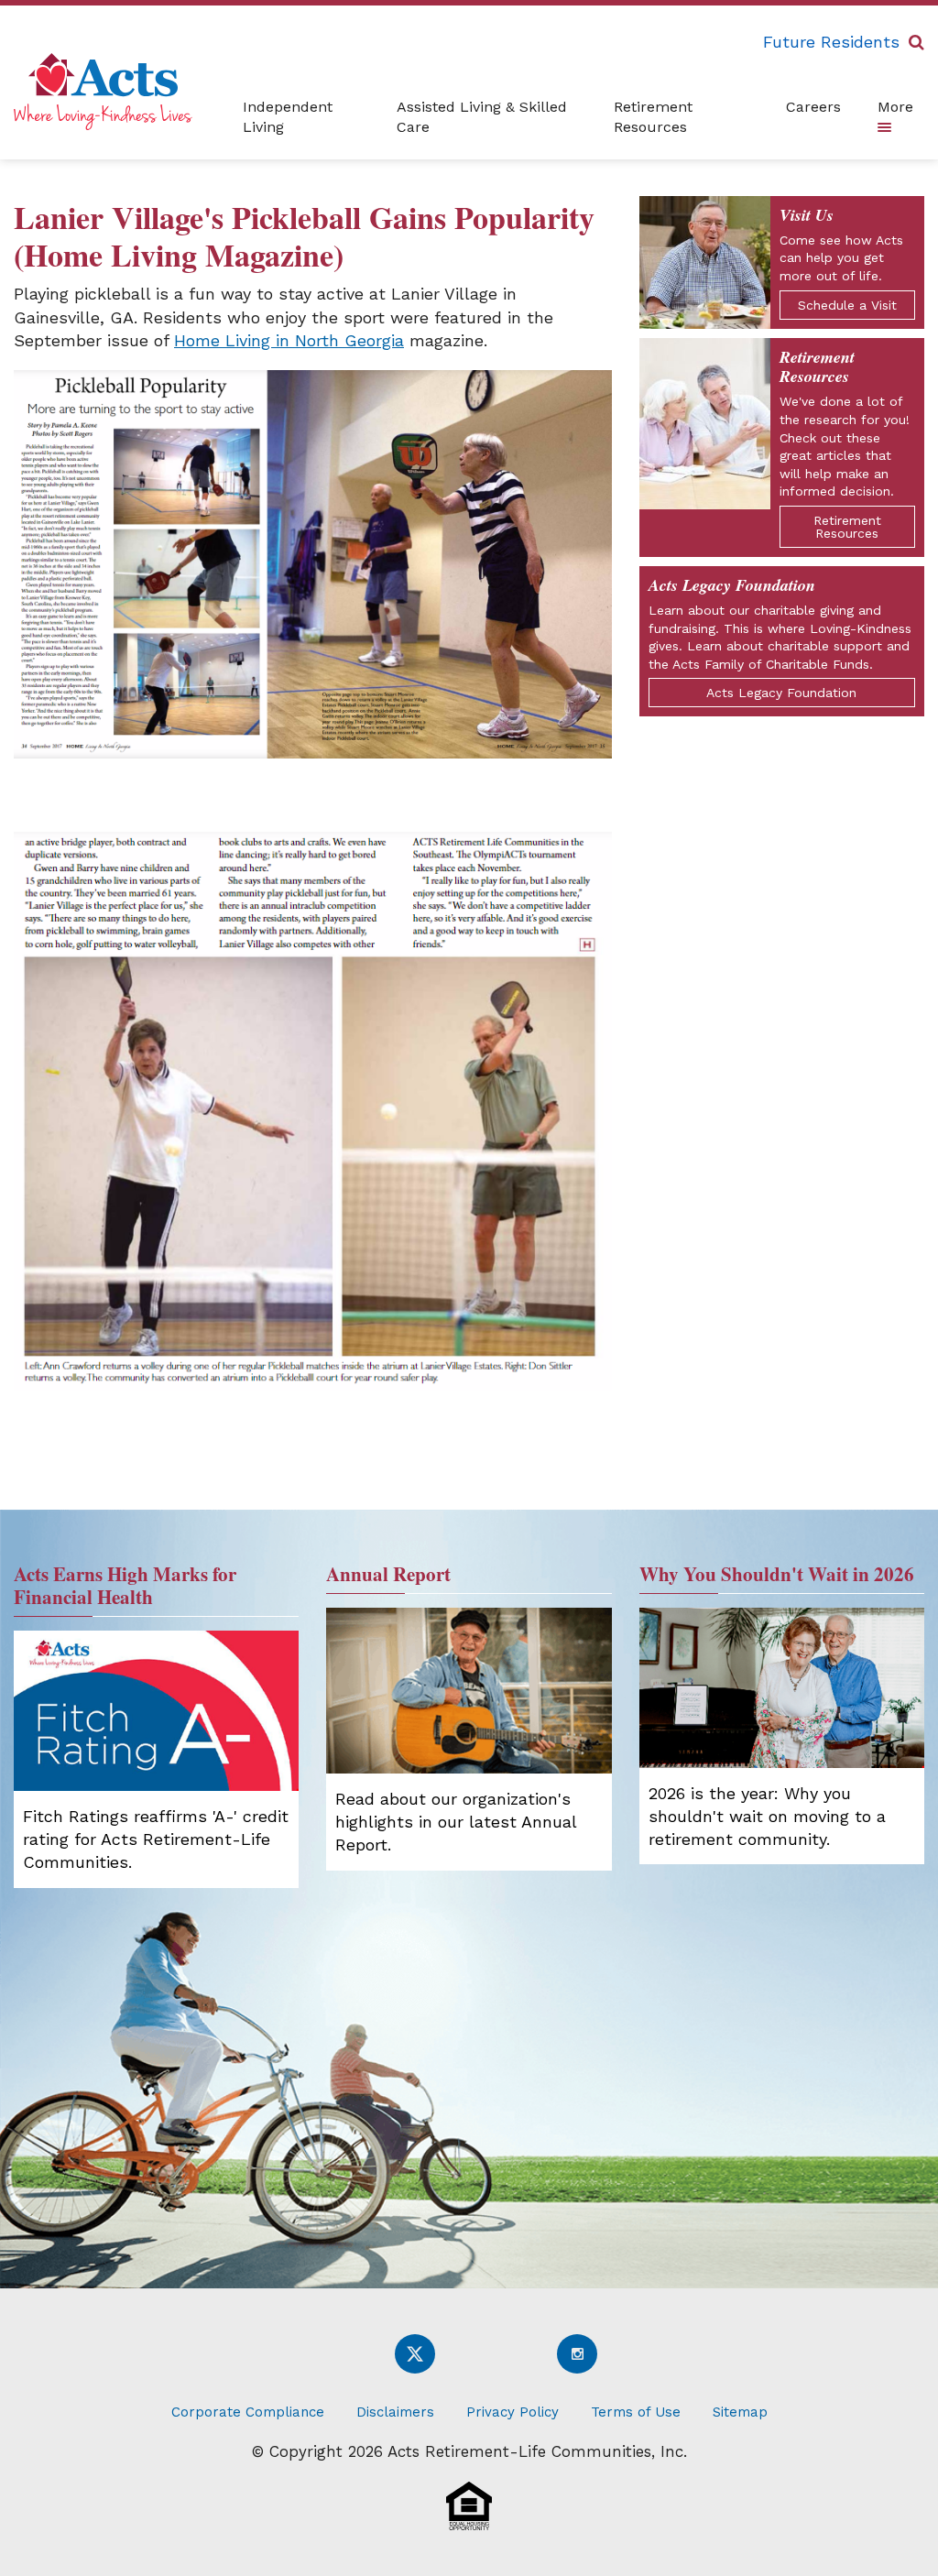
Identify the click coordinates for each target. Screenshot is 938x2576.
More (895, 107)
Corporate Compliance (248, 2412)
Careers (813, 107)
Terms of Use (636, 2412)
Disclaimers (395, 2412)
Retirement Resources (653, 117)
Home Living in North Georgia (289, 340)
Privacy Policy (513, 2412)
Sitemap (740, 2412)
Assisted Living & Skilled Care (482, 117)
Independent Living (288, 117)
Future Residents (831, 42)
